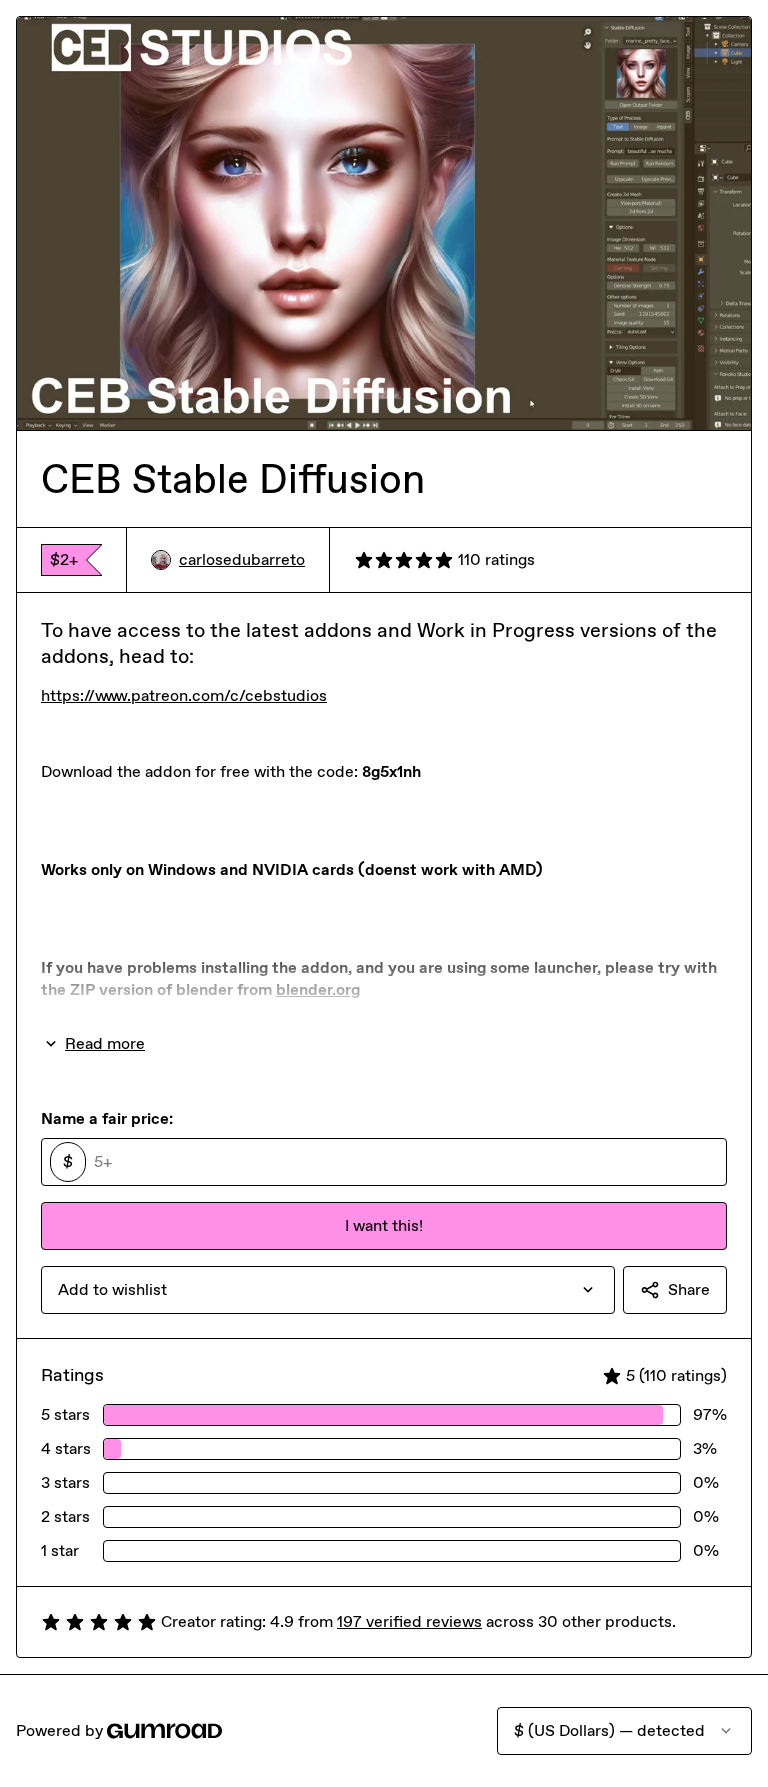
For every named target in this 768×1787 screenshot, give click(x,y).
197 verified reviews (409, 1621)
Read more (105, 1043)
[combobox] (328, 1290)
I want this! (384, 1225)
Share (689, 1289)
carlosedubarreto (242, 559)
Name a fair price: (107, 1118)
